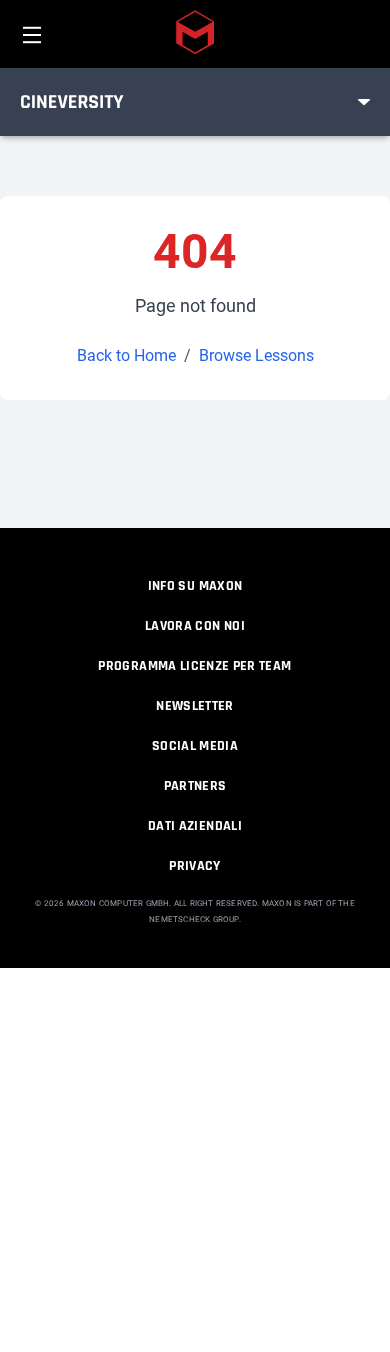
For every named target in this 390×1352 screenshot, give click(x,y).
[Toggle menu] (364, 102)
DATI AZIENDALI (195, 826)
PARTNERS (195, 786)
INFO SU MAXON (195, 586)
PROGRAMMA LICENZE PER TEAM (194, 666)
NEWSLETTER (195, 706)
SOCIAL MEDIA (195, 746)
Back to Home (126, 355)
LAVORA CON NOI (195, 626)
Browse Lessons (256, 355)
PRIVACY (194, 866)
